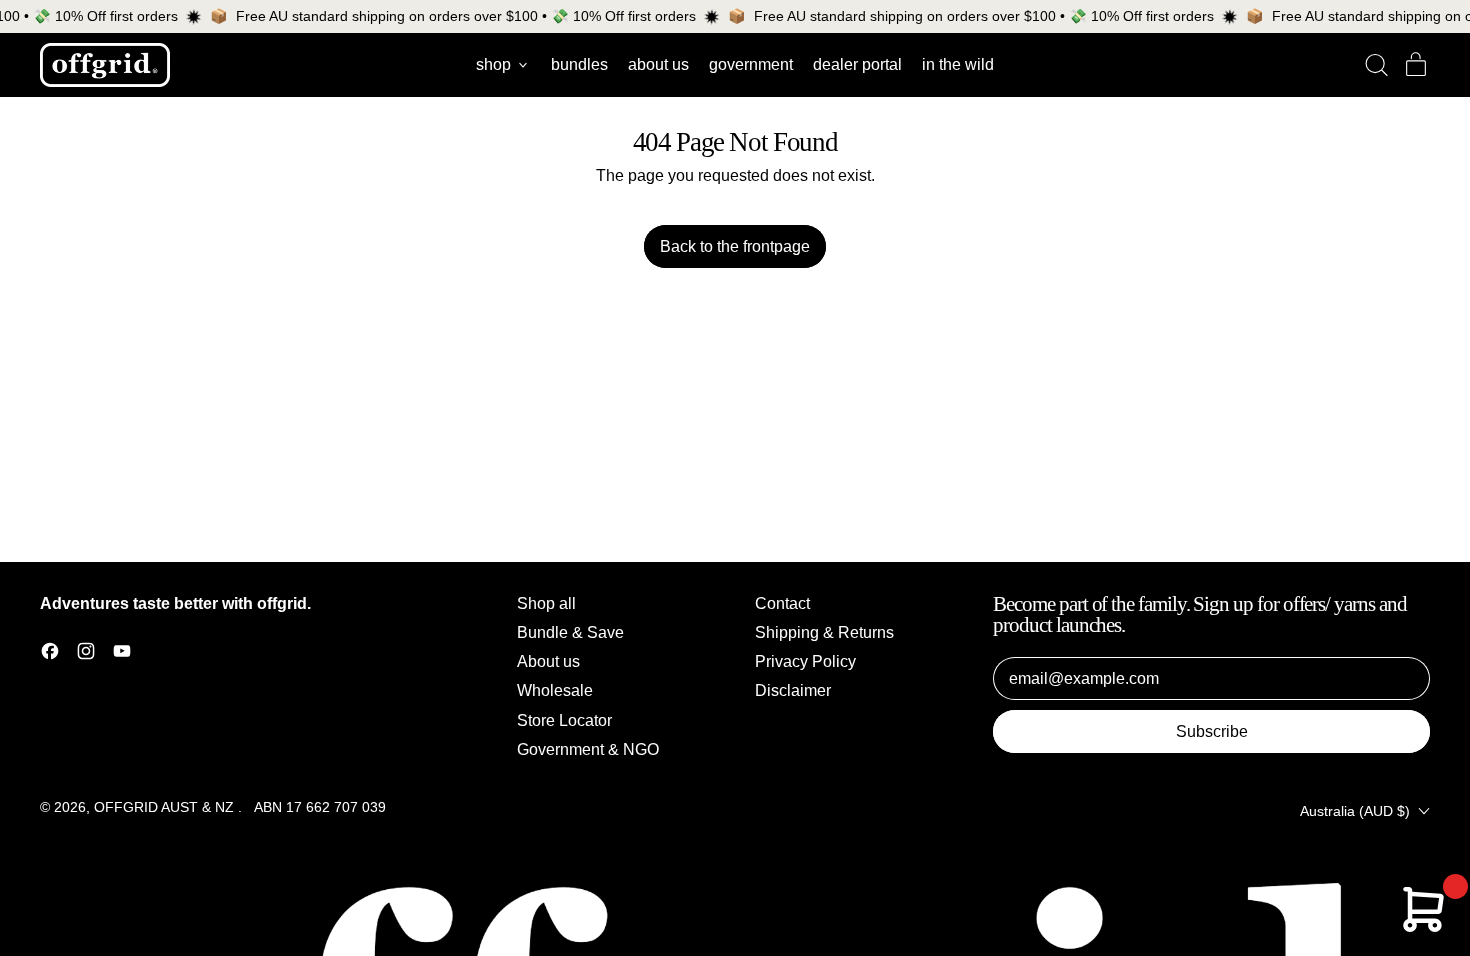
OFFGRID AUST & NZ (166, 807)
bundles (579, 64)
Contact (782, 603)
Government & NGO (588, 749)
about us (658, 64)
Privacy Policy (805, 661)
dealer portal (857, 64)
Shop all (546, 603)
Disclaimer (793, 690)
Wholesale (555, 690)
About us (548, 661)
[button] (1376, 65)
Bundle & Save (570, 632)
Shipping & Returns (824, 632)
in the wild (958, 64)
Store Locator (564, 720)
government (751, 64)
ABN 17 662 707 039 (320, 807)
